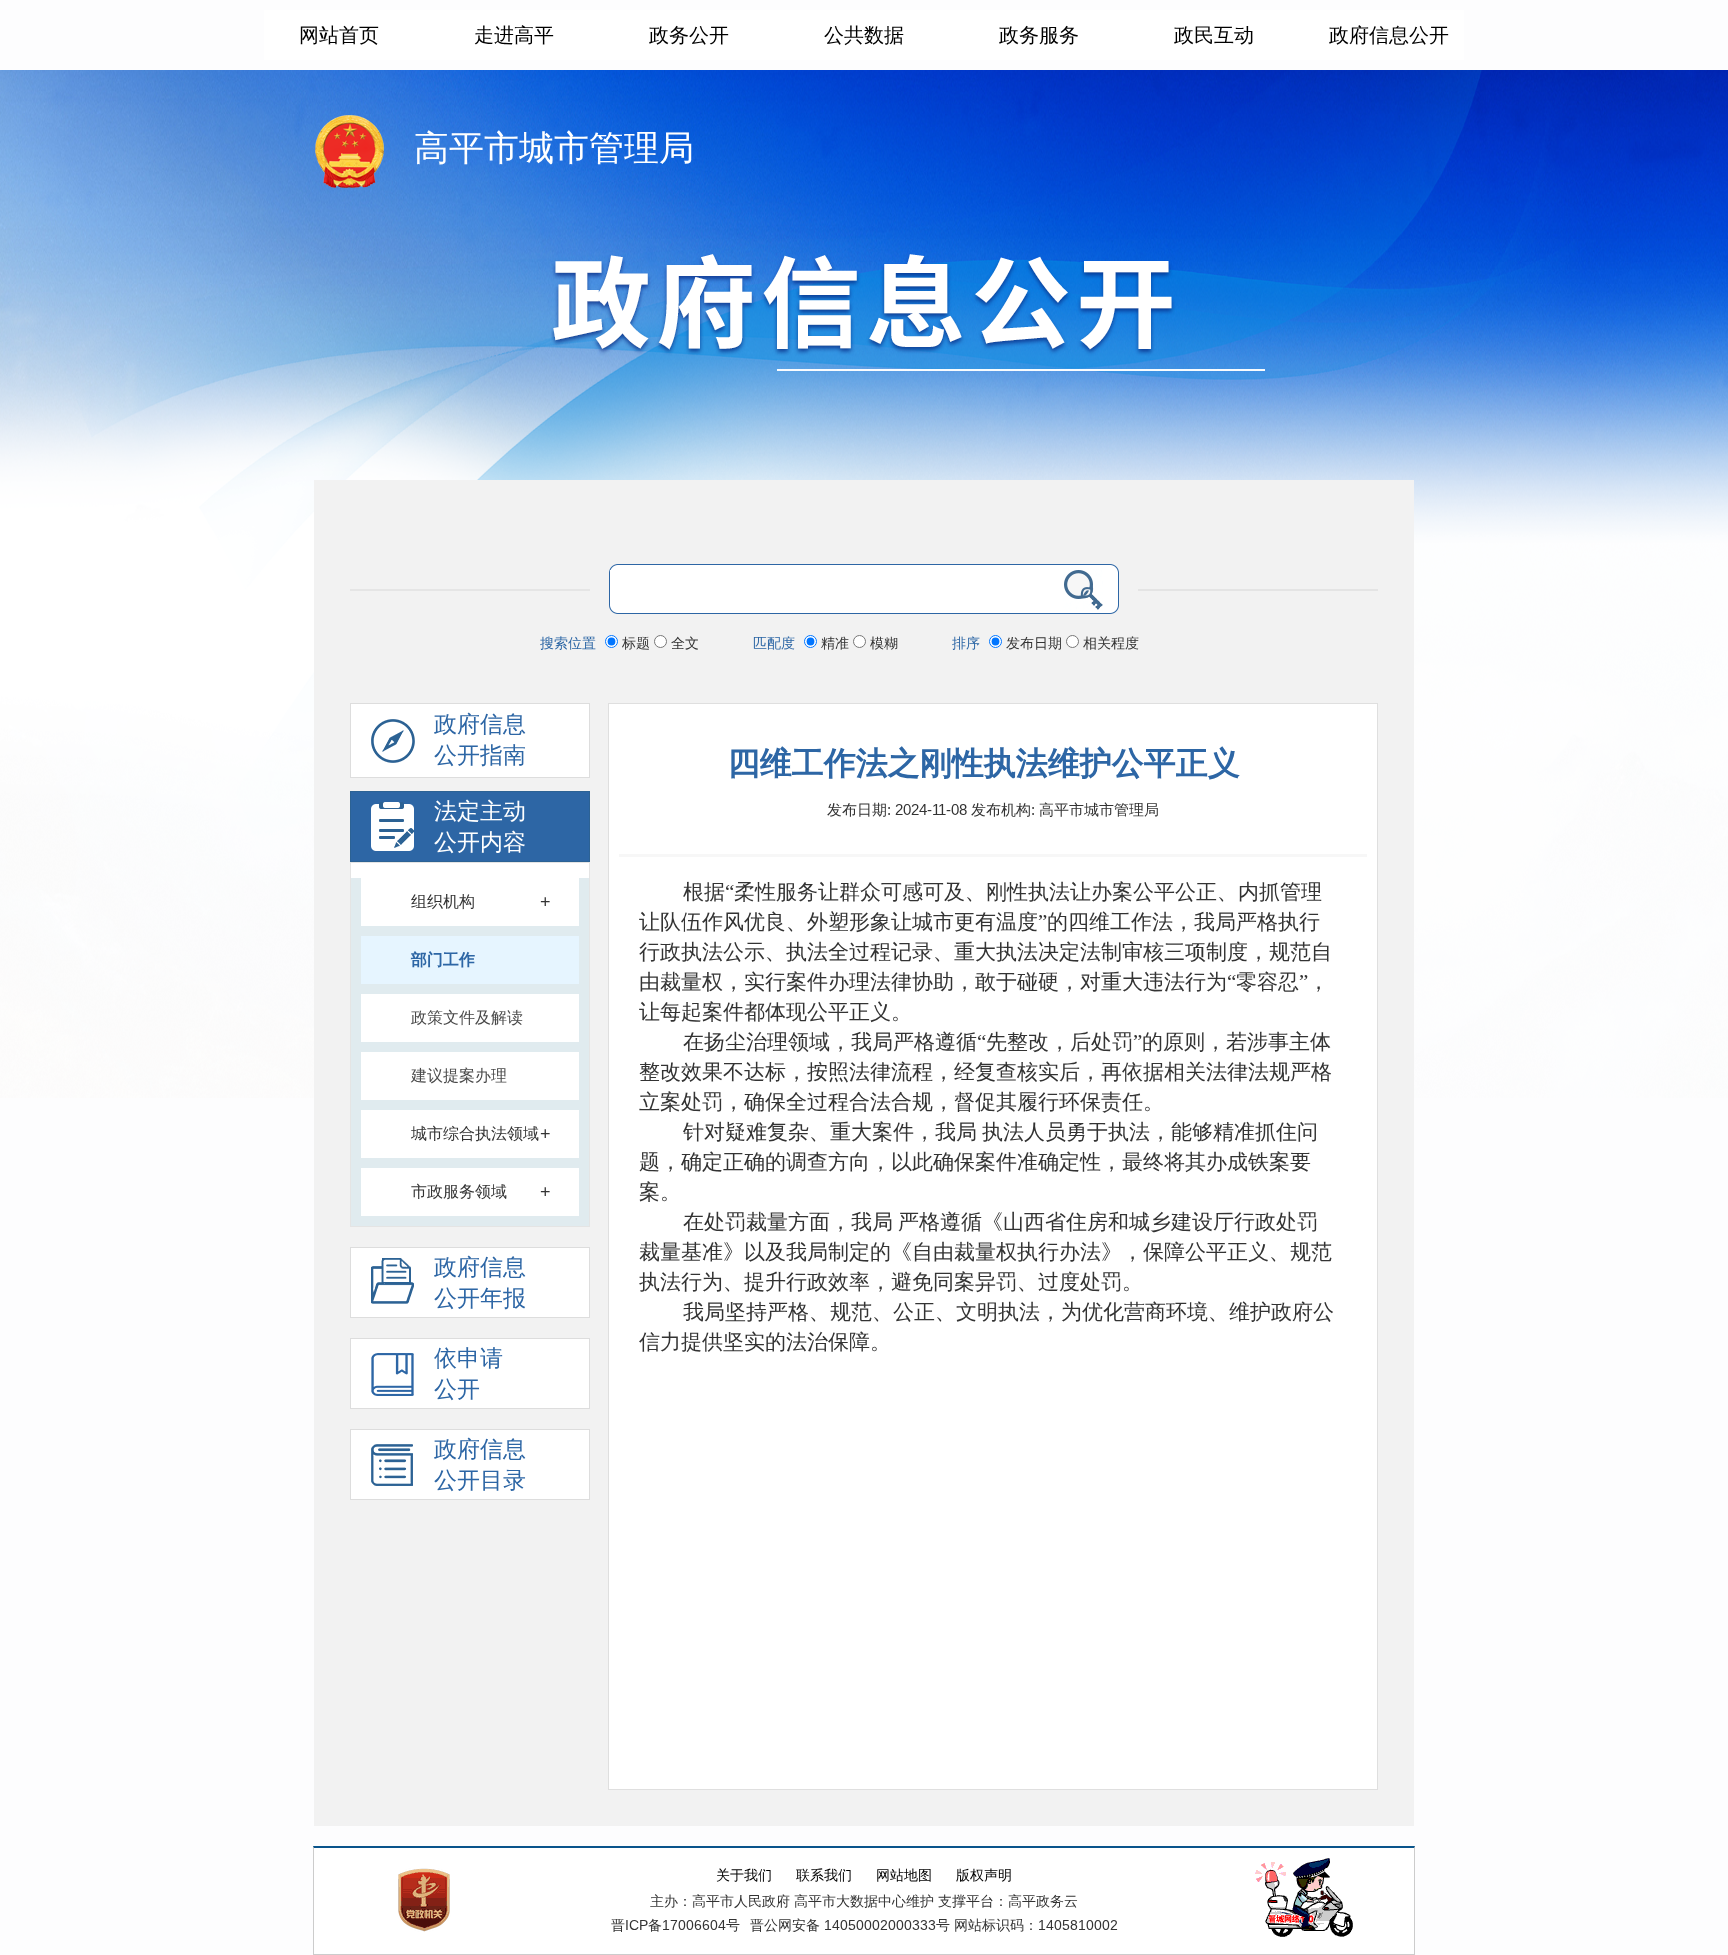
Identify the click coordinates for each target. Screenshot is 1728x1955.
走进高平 (514, 35)
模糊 (882, 643)
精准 (835, 643)
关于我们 (744, 1875)
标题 (636, 643)
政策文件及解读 (467, 1017)
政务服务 (1039, 35)
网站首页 (339, 35)
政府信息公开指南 (480, 740)
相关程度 (1109, 643)
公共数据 (864, 35)
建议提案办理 (459, 1075)
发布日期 (1034, 643)
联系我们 (824, 1875)
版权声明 (984, 1875)
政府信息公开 (1389, 35)
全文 (683, 643)
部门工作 (443, 959)
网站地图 (904, 1875)
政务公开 (689, 35)
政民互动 (1214, 35)
